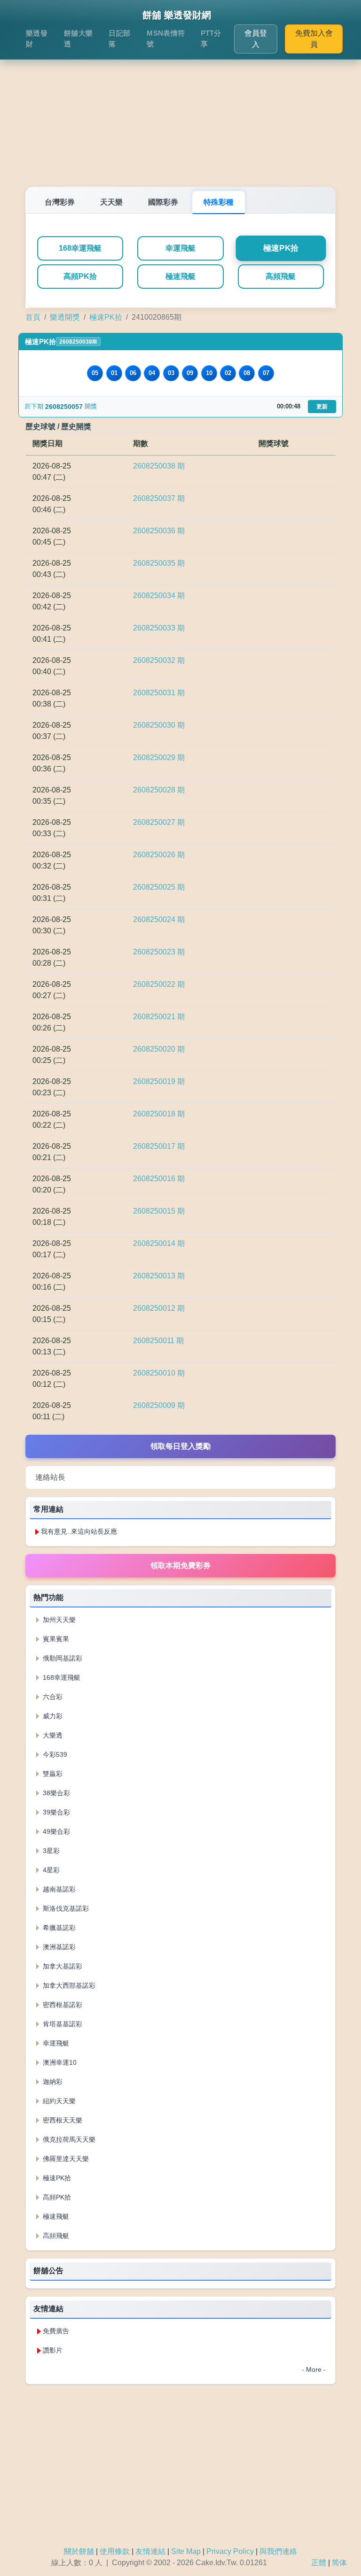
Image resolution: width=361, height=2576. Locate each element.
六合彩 (52, 1697)
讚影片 (53, 2350)
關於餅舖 (79, 2551)
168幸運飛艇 (80, 248)
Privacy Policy (230, 2551)
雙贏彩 (52, 1774)
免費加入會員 (314, 39)
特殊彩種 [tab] (219, 202)
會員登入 (256, 39)
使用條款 (115, 2551)
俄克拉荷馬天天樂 (68, 2139)
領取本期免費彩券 (180, 1565)
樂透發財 (37, 38)
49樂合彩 (55, 1831)
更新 (322, 407)
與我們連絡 (278, 2551)
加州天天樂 (58, 1620)
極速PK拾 (281, 248)
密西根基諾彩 (62, 2005)
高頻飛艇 (281, 276)
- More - (314, 2369)
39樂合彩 (55, 1812)
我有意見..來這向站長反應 (79, 1531)
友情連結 (150, 2551)
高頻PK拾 (80, 276)
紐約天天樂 (58, 2101)
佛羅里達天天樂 (65, 2159)
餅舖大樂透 (78, 38)
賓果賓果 (55, 1639)
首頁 (33, 317)
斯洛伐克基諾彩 (65, 1908)
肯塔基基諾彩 (62, 2024)
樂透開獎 (65, 317)
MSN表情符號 (166, 38)
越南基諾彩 (58, 1889)
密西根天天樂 (62, 2120)
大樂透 (52, 1735)
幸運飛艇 (180, 248)
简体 (339, 2563)
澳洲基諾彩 (58, 1947)
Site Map (186, 2551)
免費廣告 (56, 2331)
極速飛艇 (180, 276)
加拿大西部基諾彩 (68, 1985)
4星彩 (50, 1870)
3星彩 (50, 1851)
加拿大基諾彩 (62, 1966)
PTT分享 (211, 38)
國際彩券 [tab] (163, 202)
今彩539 (54, 1754)
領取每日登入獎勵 (180, 1446)
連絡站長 (50, 1477)
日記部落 (119, 38)
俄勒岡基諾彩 (62, 1658)
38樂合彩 (55, 1793)
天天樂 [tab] (111, 202)
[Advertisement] (180, 112)
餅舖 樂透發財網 (177, 15)
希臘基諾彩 (58, 1928)
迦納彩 (52, 2082)
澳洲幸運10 (59, 2062)
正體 (319, 2563)
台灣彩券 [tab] (60, 202)
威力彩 (52, 1716)
